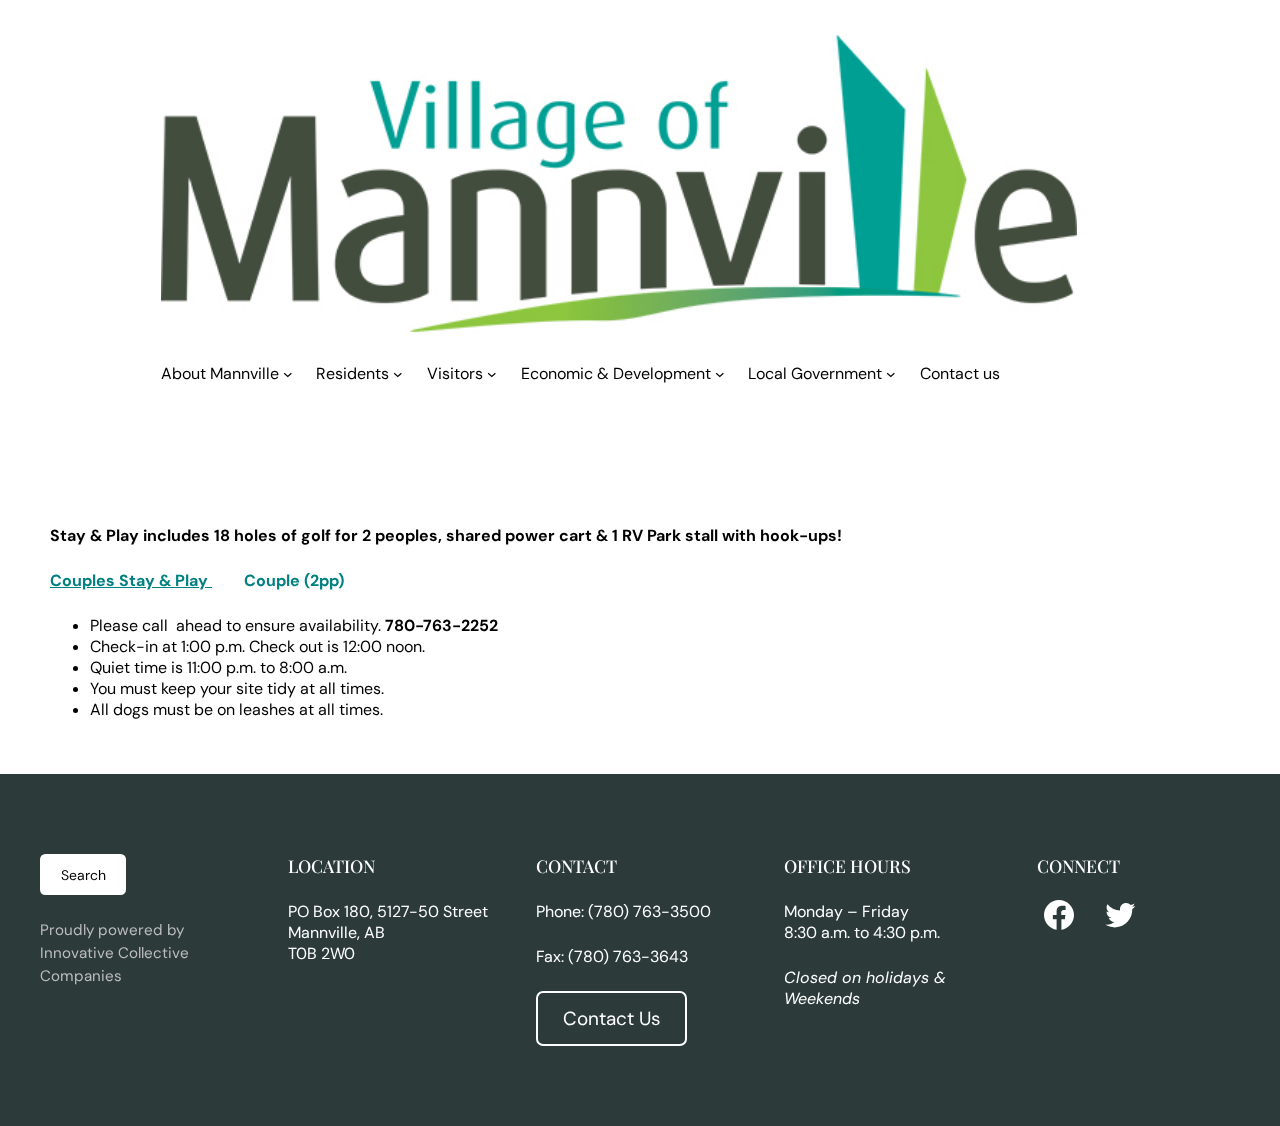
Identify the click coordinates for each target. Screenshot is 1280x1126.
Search (83, 875)
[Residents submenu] (398, 373)
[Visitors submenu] (492, 373)
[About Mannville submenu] (288, 373)
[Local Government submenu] (891, 373)
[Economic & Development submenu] (720, 373)
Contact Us (611, 1018)
